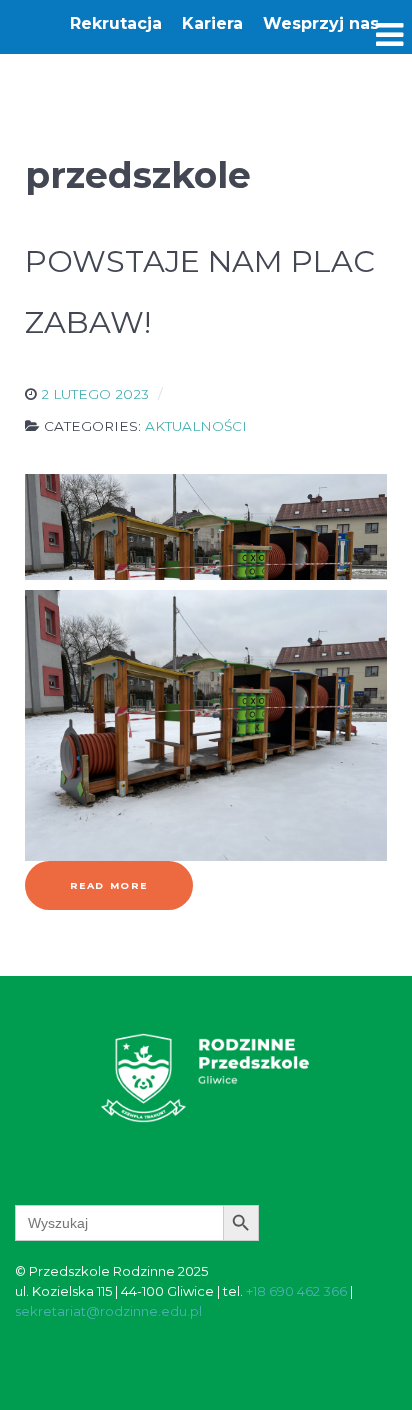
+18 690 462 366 (296, 1291)
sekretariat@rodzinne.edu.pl (108, 1311)
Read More (109, 885)
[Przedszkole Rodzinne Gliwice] (205, 1076)
